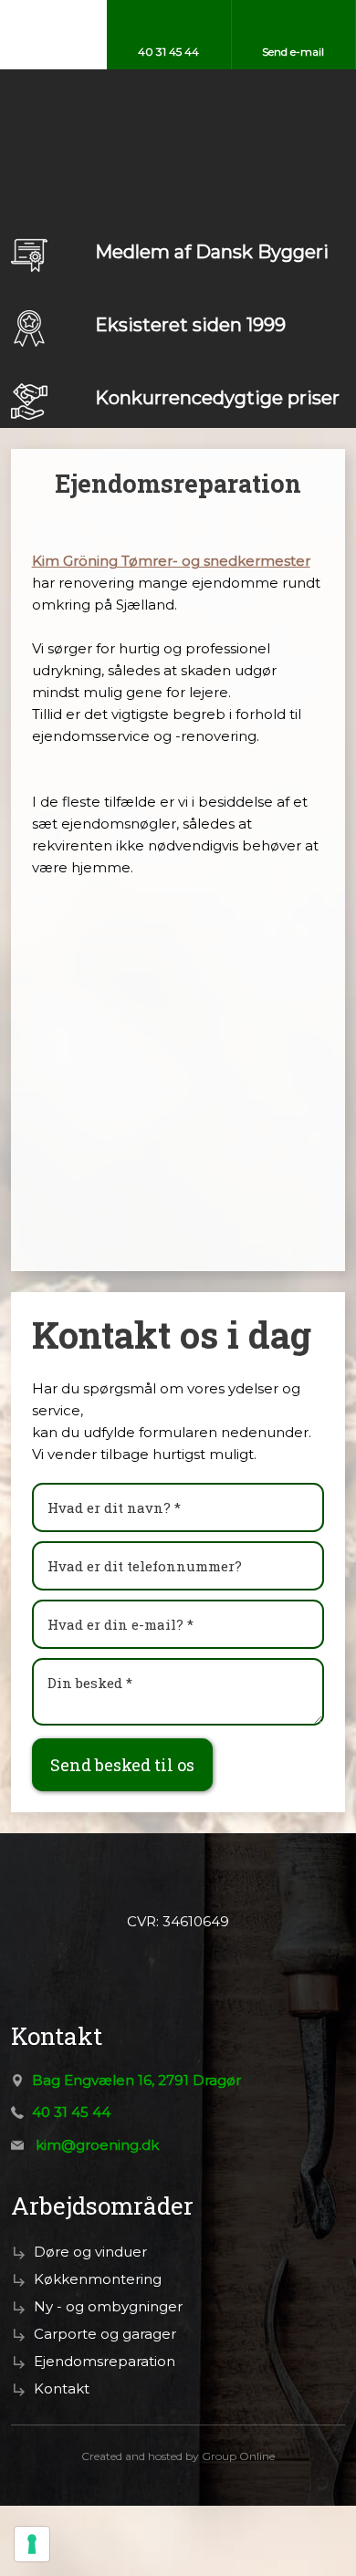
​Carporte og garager (105, 2334)
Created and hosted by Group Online (178, 2456)
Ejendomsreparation (105, 2361)
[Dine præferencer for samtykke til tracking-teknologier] (32, 2544)
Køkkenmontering (98, 2279)
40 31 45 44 (71, 2112)
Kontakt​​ (62, 2388)
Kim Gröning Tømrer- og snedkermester (171, 561)
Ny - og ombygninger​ (108, 2306)
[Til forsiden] (178, 105)
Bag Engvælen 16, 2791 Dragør (136, 2080)
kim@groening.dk (97, 2145)
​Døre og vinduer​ (90, 2252)
